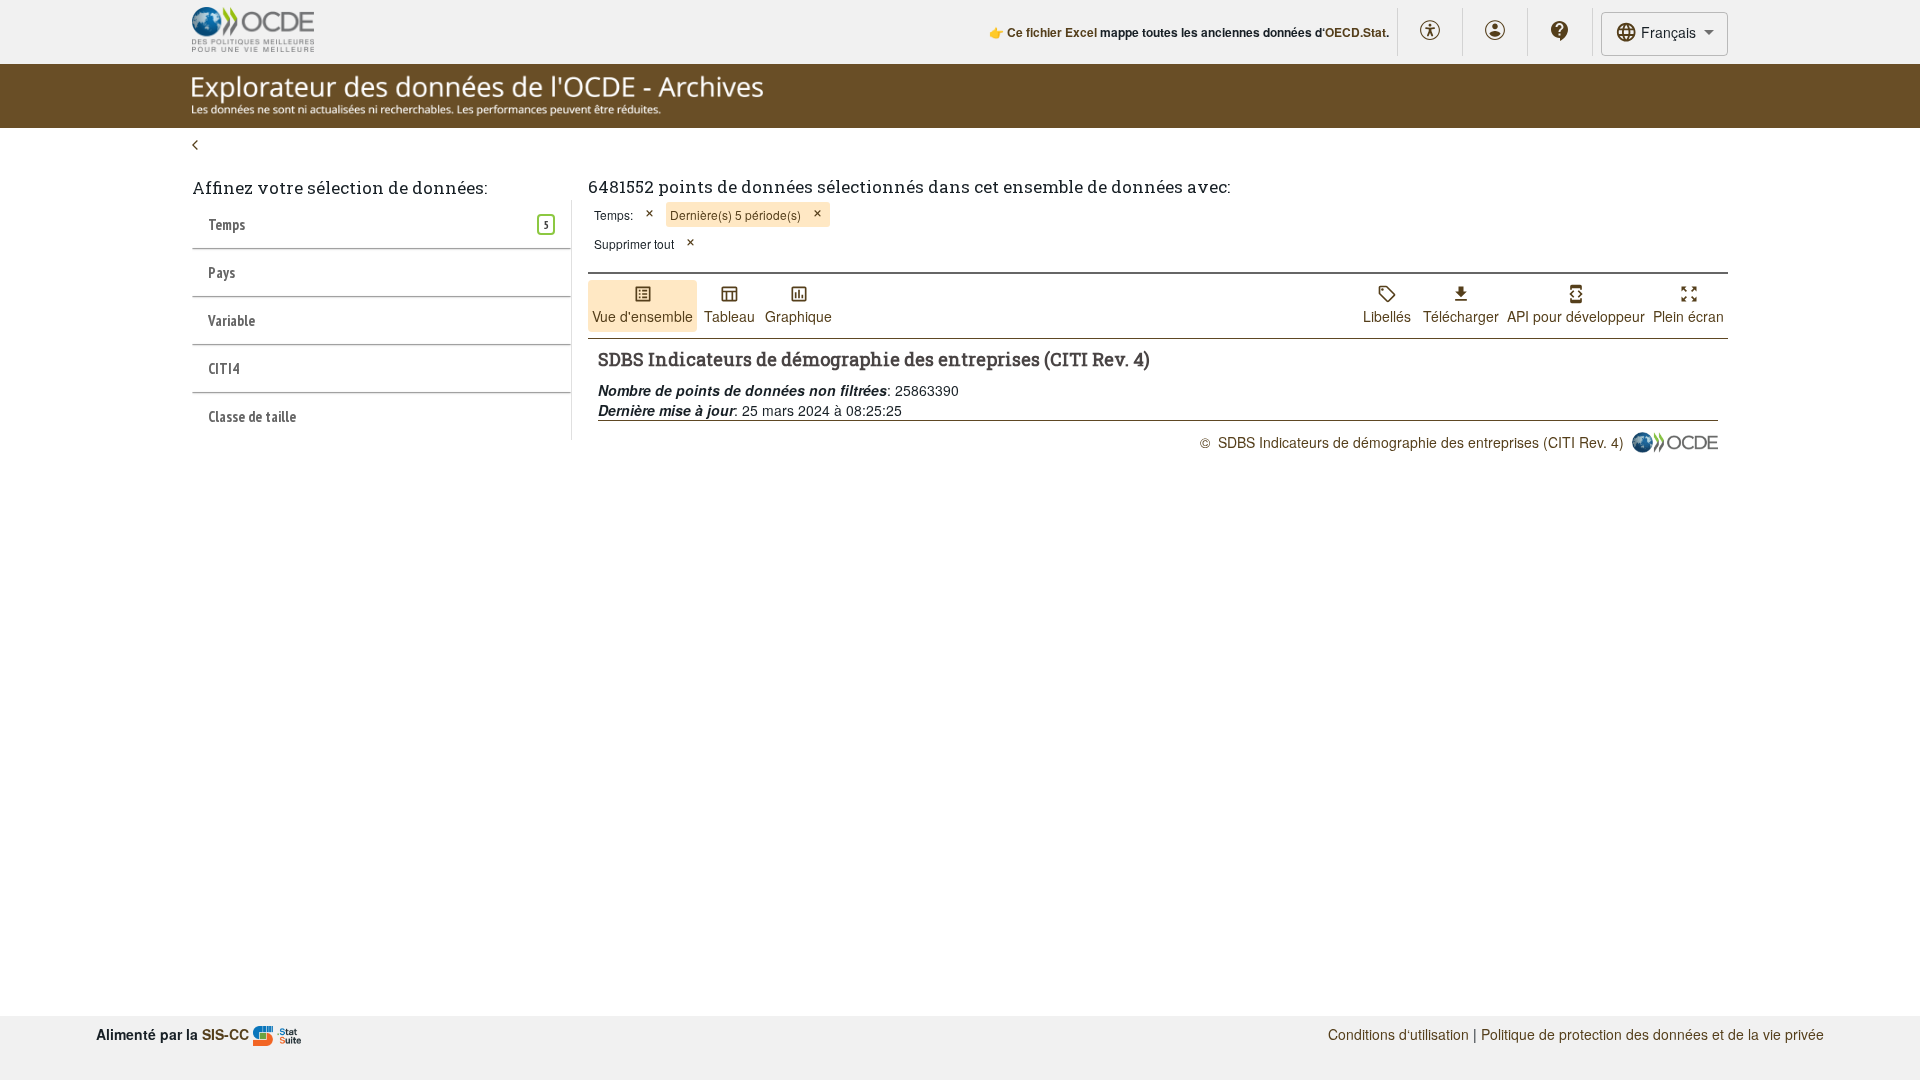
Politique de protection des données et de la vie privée (1652, 1034)
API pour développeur (1576, 316)
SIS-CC (225, 1034)
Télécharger (1461, 316)
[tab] (381, 224)
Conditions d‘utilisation (1398, 1034)
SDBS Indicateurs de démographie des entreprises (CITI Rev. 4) (1421, 442)
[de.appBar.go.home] (477, 110)
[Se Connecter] (1495, 32)
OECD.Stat (1355, 32)
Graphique (798, 316)
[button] (649, 214)
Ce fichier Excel (1052, 32)
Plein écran (1688, 316)
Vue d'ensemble (642, 316)
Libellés (1387, 316)
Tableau (729, 316)
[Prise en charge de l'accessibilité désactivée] (1430, 32)
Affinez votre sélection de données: (339, 187)
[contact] (1560, 31)
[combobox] (1664, 33)
